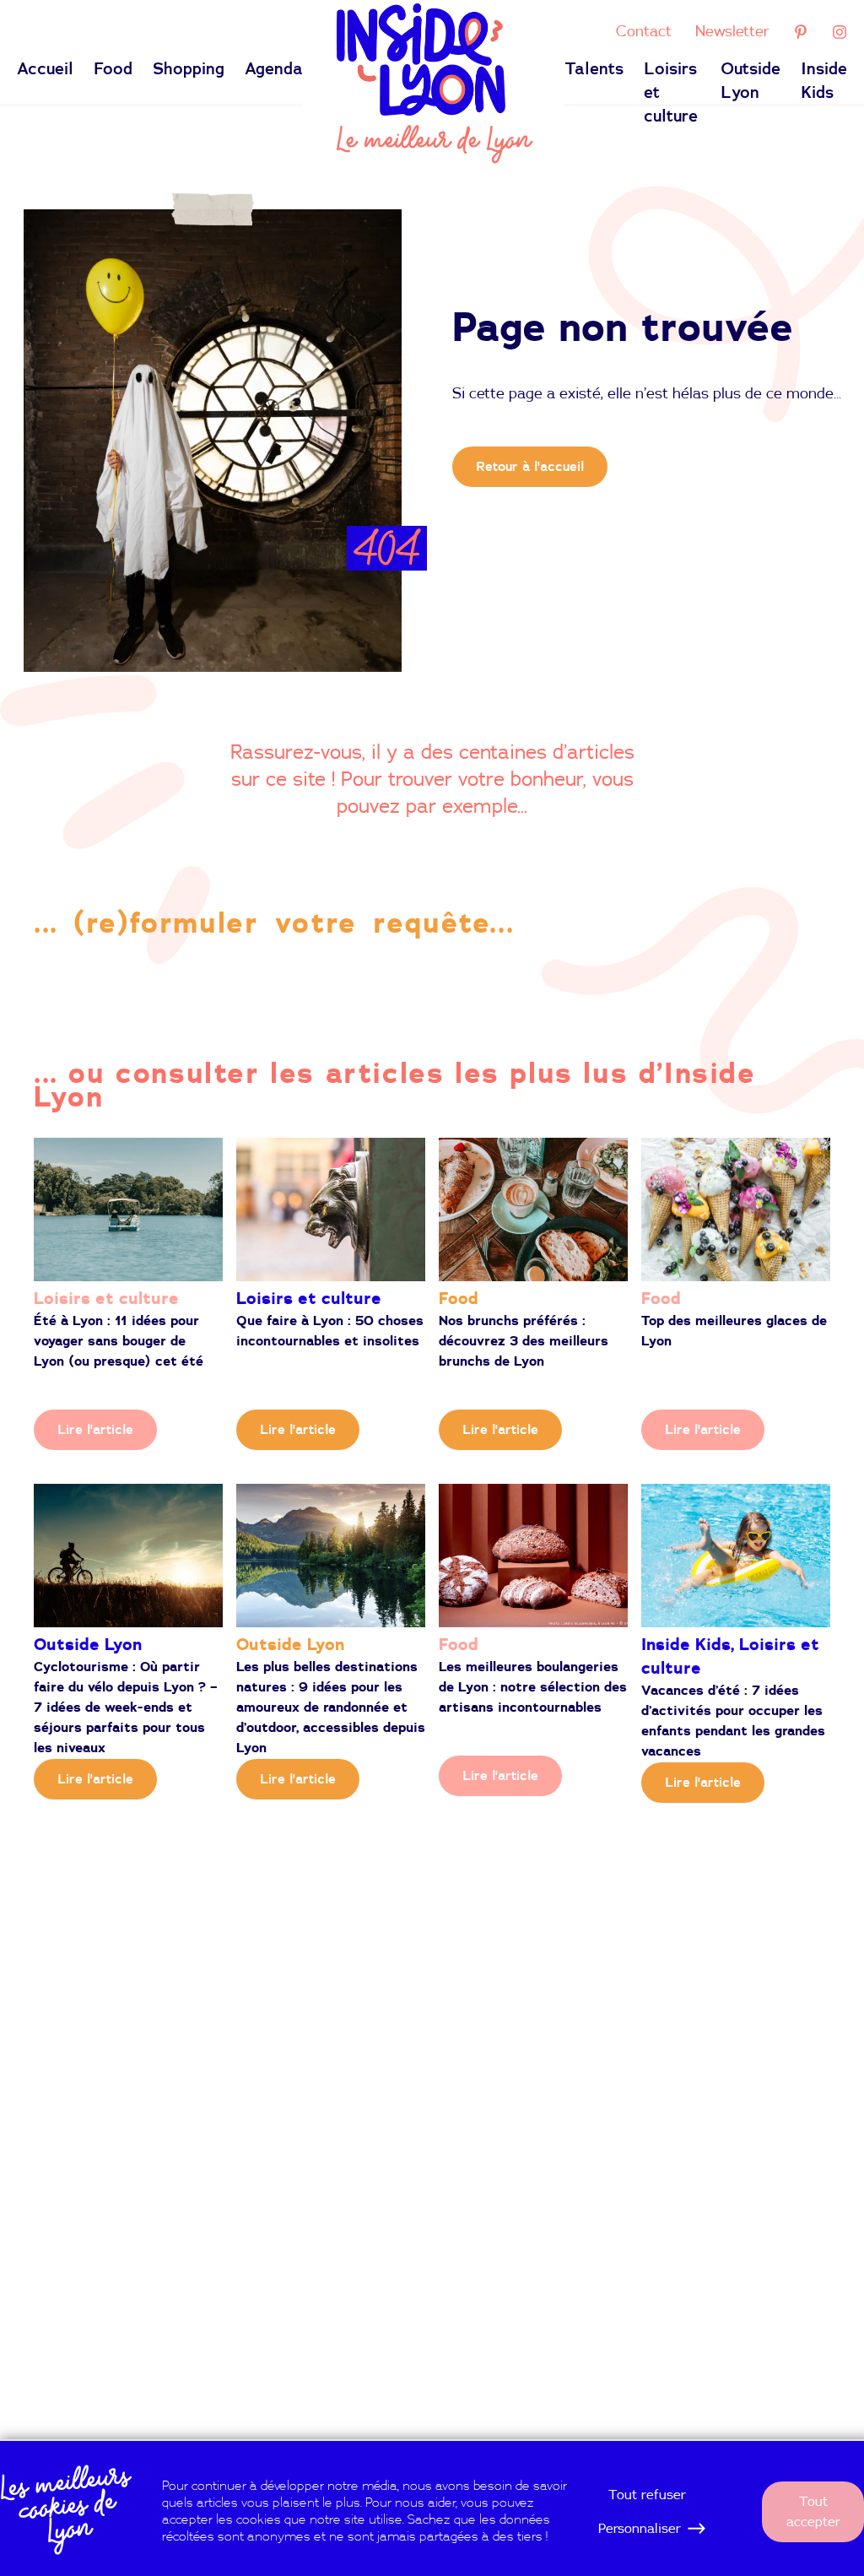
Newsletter (732, 32)
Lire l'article (95, 1430)
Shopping (189, 69)
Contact (644, 32)
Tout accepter (813, 2512)
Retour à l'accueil (530, 467)
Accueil (45, 69)
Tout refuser (647, 2495)
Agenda (274, 69)
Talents (594, 69)
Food (113, 69)
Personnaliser (640, 2529)
